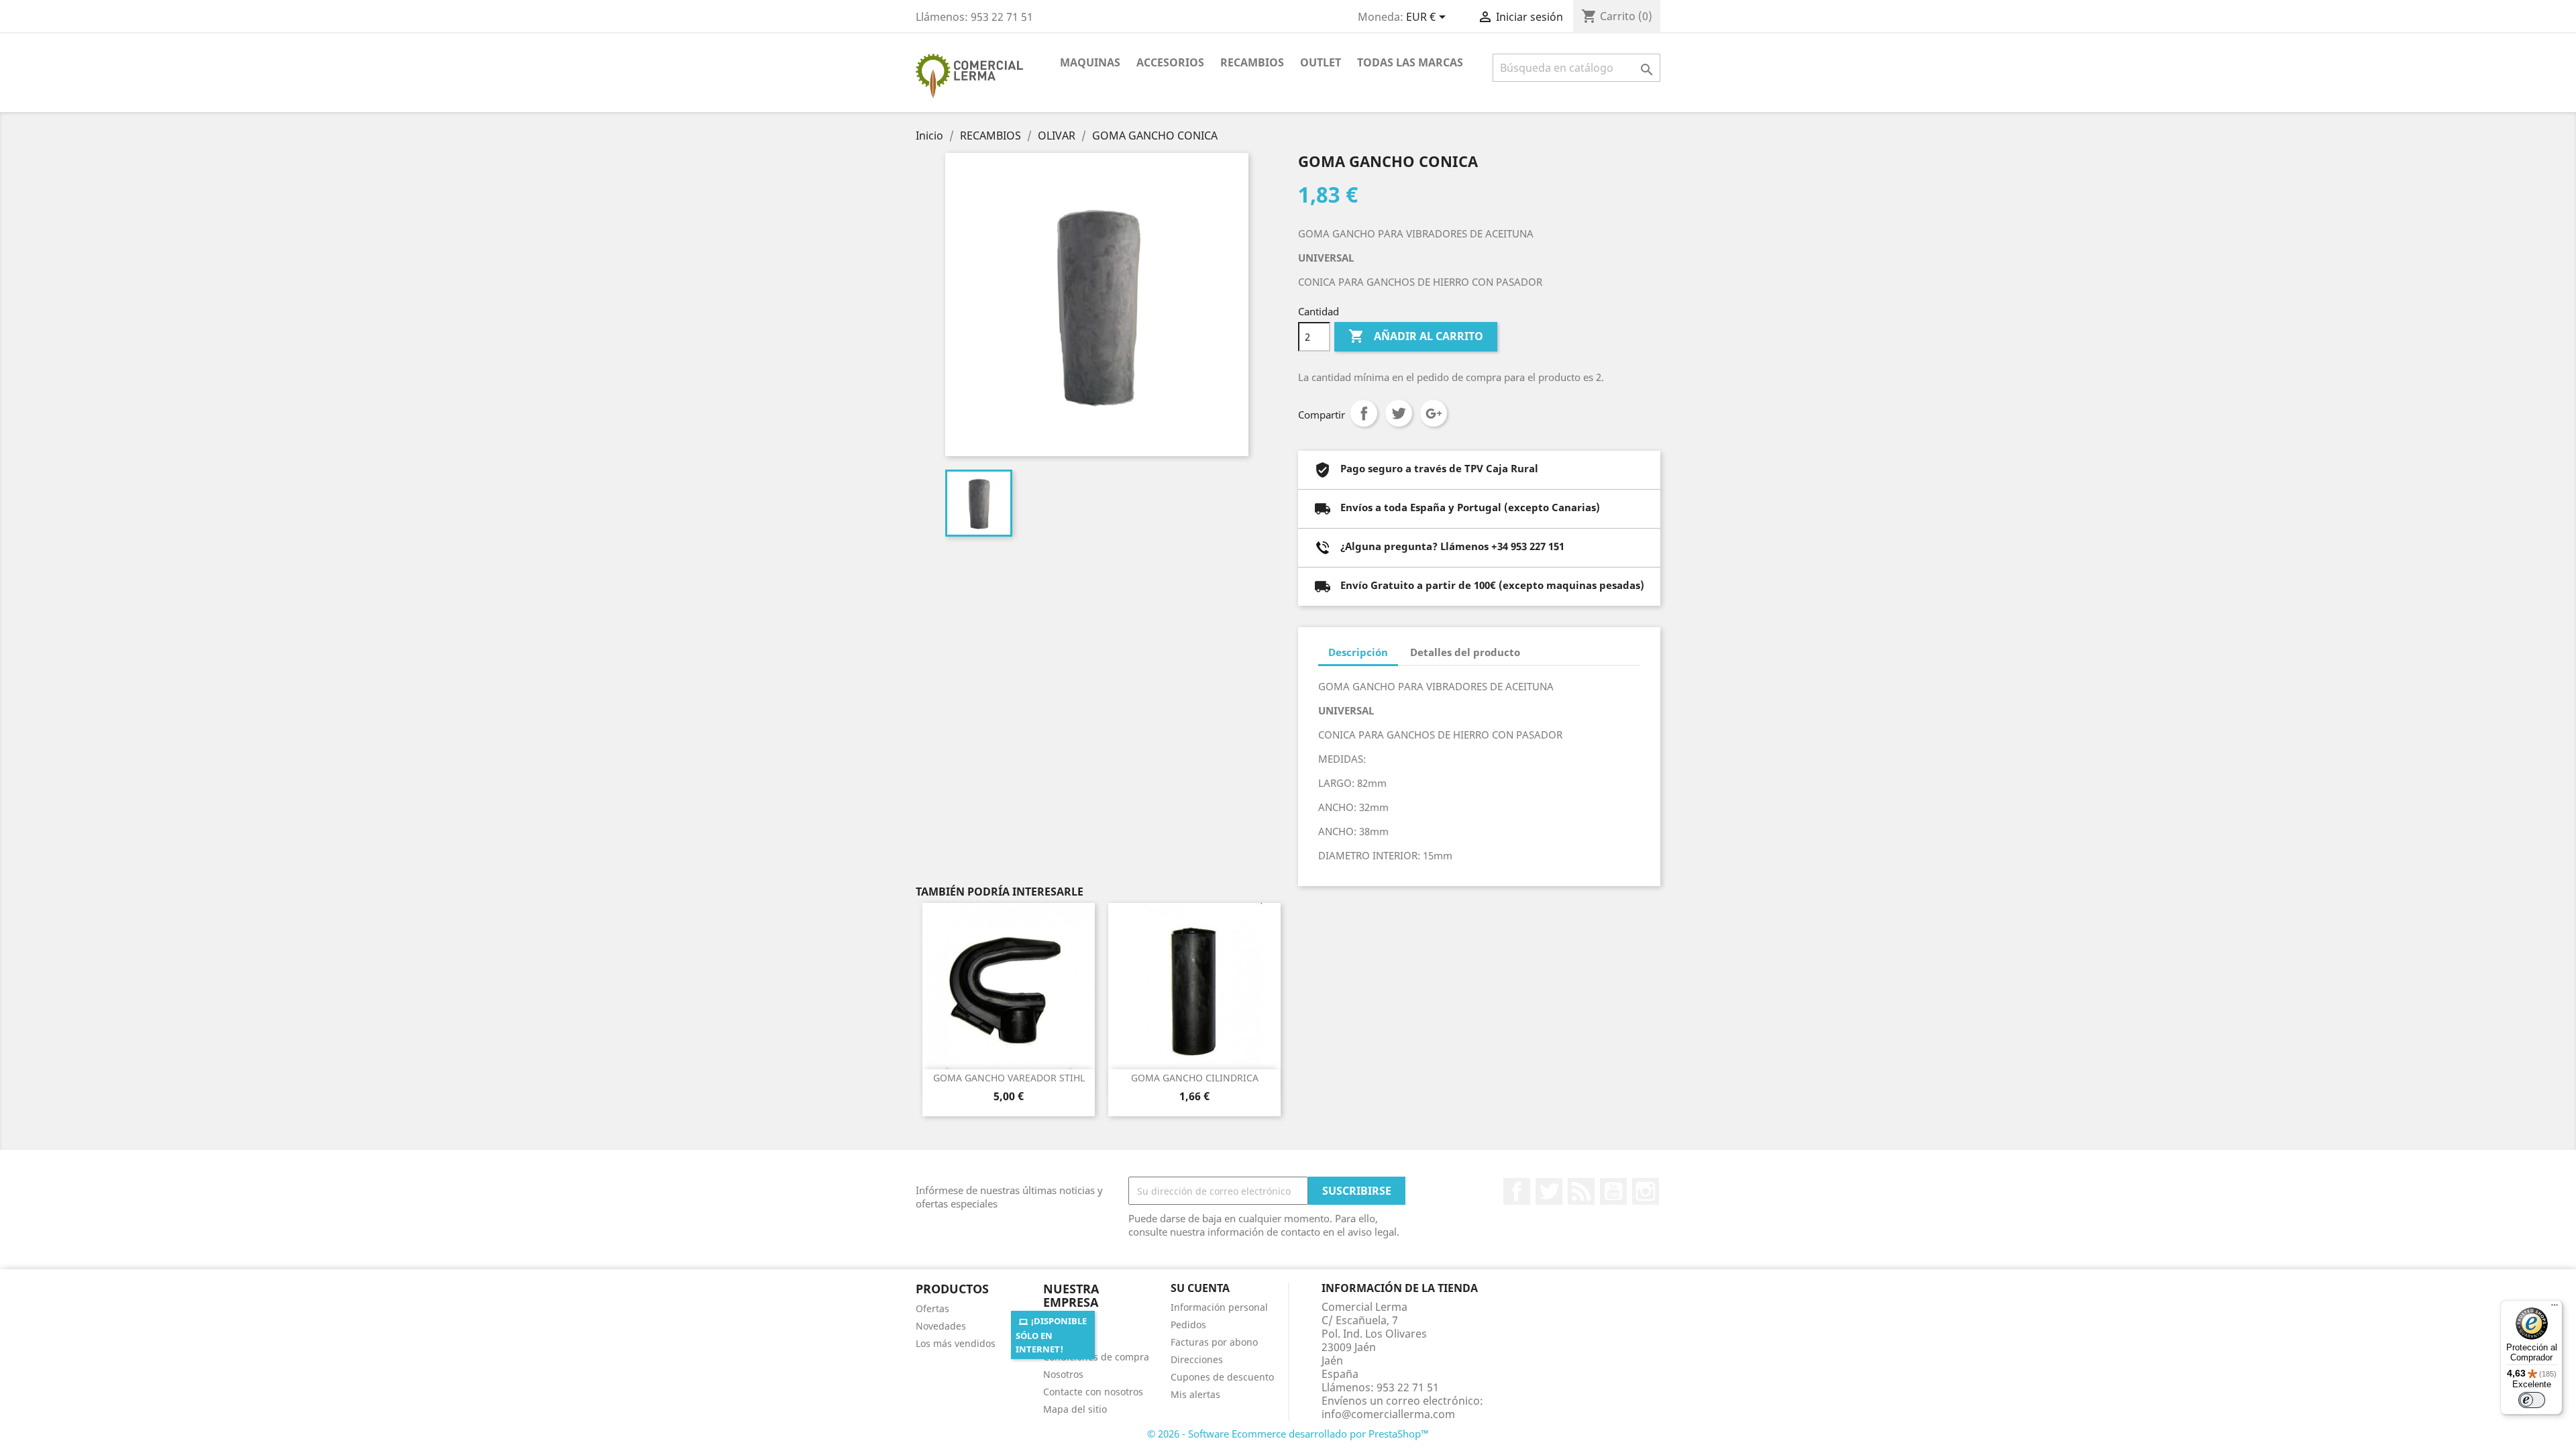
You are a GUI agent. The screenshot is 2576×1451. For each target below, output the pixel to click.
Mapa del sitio (1075, 1409)
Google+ (1434, 413)
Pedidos (1188, 1325)
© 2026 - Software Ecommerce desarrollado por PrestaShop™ (1288, 1434)
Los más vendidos (956, 1343)
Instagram (1646, 1191)
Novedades (941, 1326)
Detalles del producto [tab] (1465, 652)
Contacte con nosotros (1093, 1392)
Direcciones (1197, 1359)
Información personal (1219, 1307)
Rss (1581, 1191)
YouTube (1613, 1191)
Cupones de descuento (1222, 1377)
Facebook (1517, 1191)
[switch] (2532, 1400)
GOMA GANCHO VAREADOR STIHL (1009, 1078)
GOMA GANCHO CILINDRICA (1195, 1078)
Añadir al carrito (1416, 336)
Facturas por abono (1214, 1342)
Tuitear (1399, 413)
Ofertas (932, 1308)
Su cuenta (1200, 1288)
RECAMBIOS (1252, 62)
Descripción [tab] (1358, 652)
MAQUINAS (1090, 62)
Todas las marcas (1410, 62)
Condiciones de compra (1096, 1357)
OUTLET (1321, 62)
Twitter (1549, 1191)
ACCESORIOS (1170, 62)
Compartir (1364, 413)
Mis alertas (1195, 1394)
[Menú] (2555, 1308)
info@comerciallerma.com (1388, 1414)
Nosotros (1063, 1374)
